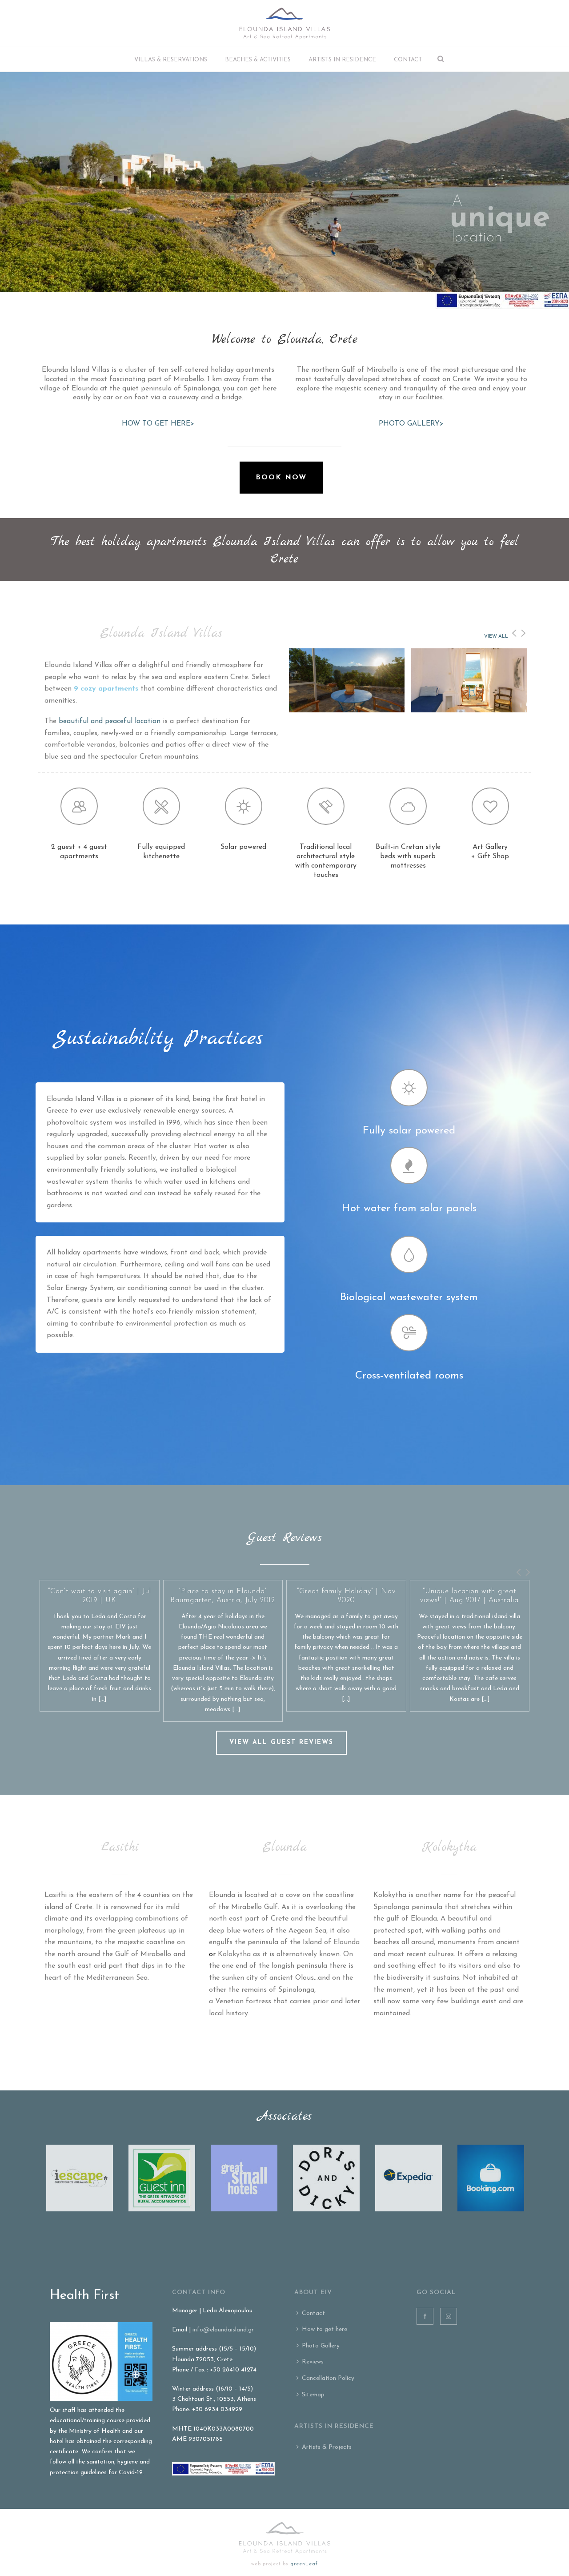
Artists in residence (342, 60)
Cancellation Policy (328, 2378)
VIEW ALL (496, 637)
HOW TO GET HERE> (158, 424)
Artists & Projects (327, 2447)
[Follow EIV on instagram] (449, 2316)
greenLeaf (304, 2564)
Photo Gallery (321, 2346)
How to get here (325, 2329)
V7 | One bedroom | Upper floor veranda (469, 711)
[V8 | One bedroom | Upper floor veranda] (327, 683)
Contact (408, 60)
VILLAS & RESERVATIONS (171, 60)
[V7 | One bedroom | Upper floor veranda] (449, 683)
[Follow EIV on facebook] (425, 2316)
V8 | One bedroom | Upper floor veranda (347, 711)
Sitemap (313, 2395)
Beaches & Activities (258, 60)
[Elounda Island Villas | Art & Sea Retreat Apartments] (285, 23)
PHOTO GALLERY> (411, 424)
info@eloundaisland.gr (223, 2330)
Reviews (313, 2362)
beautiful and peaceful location (110, 721)
